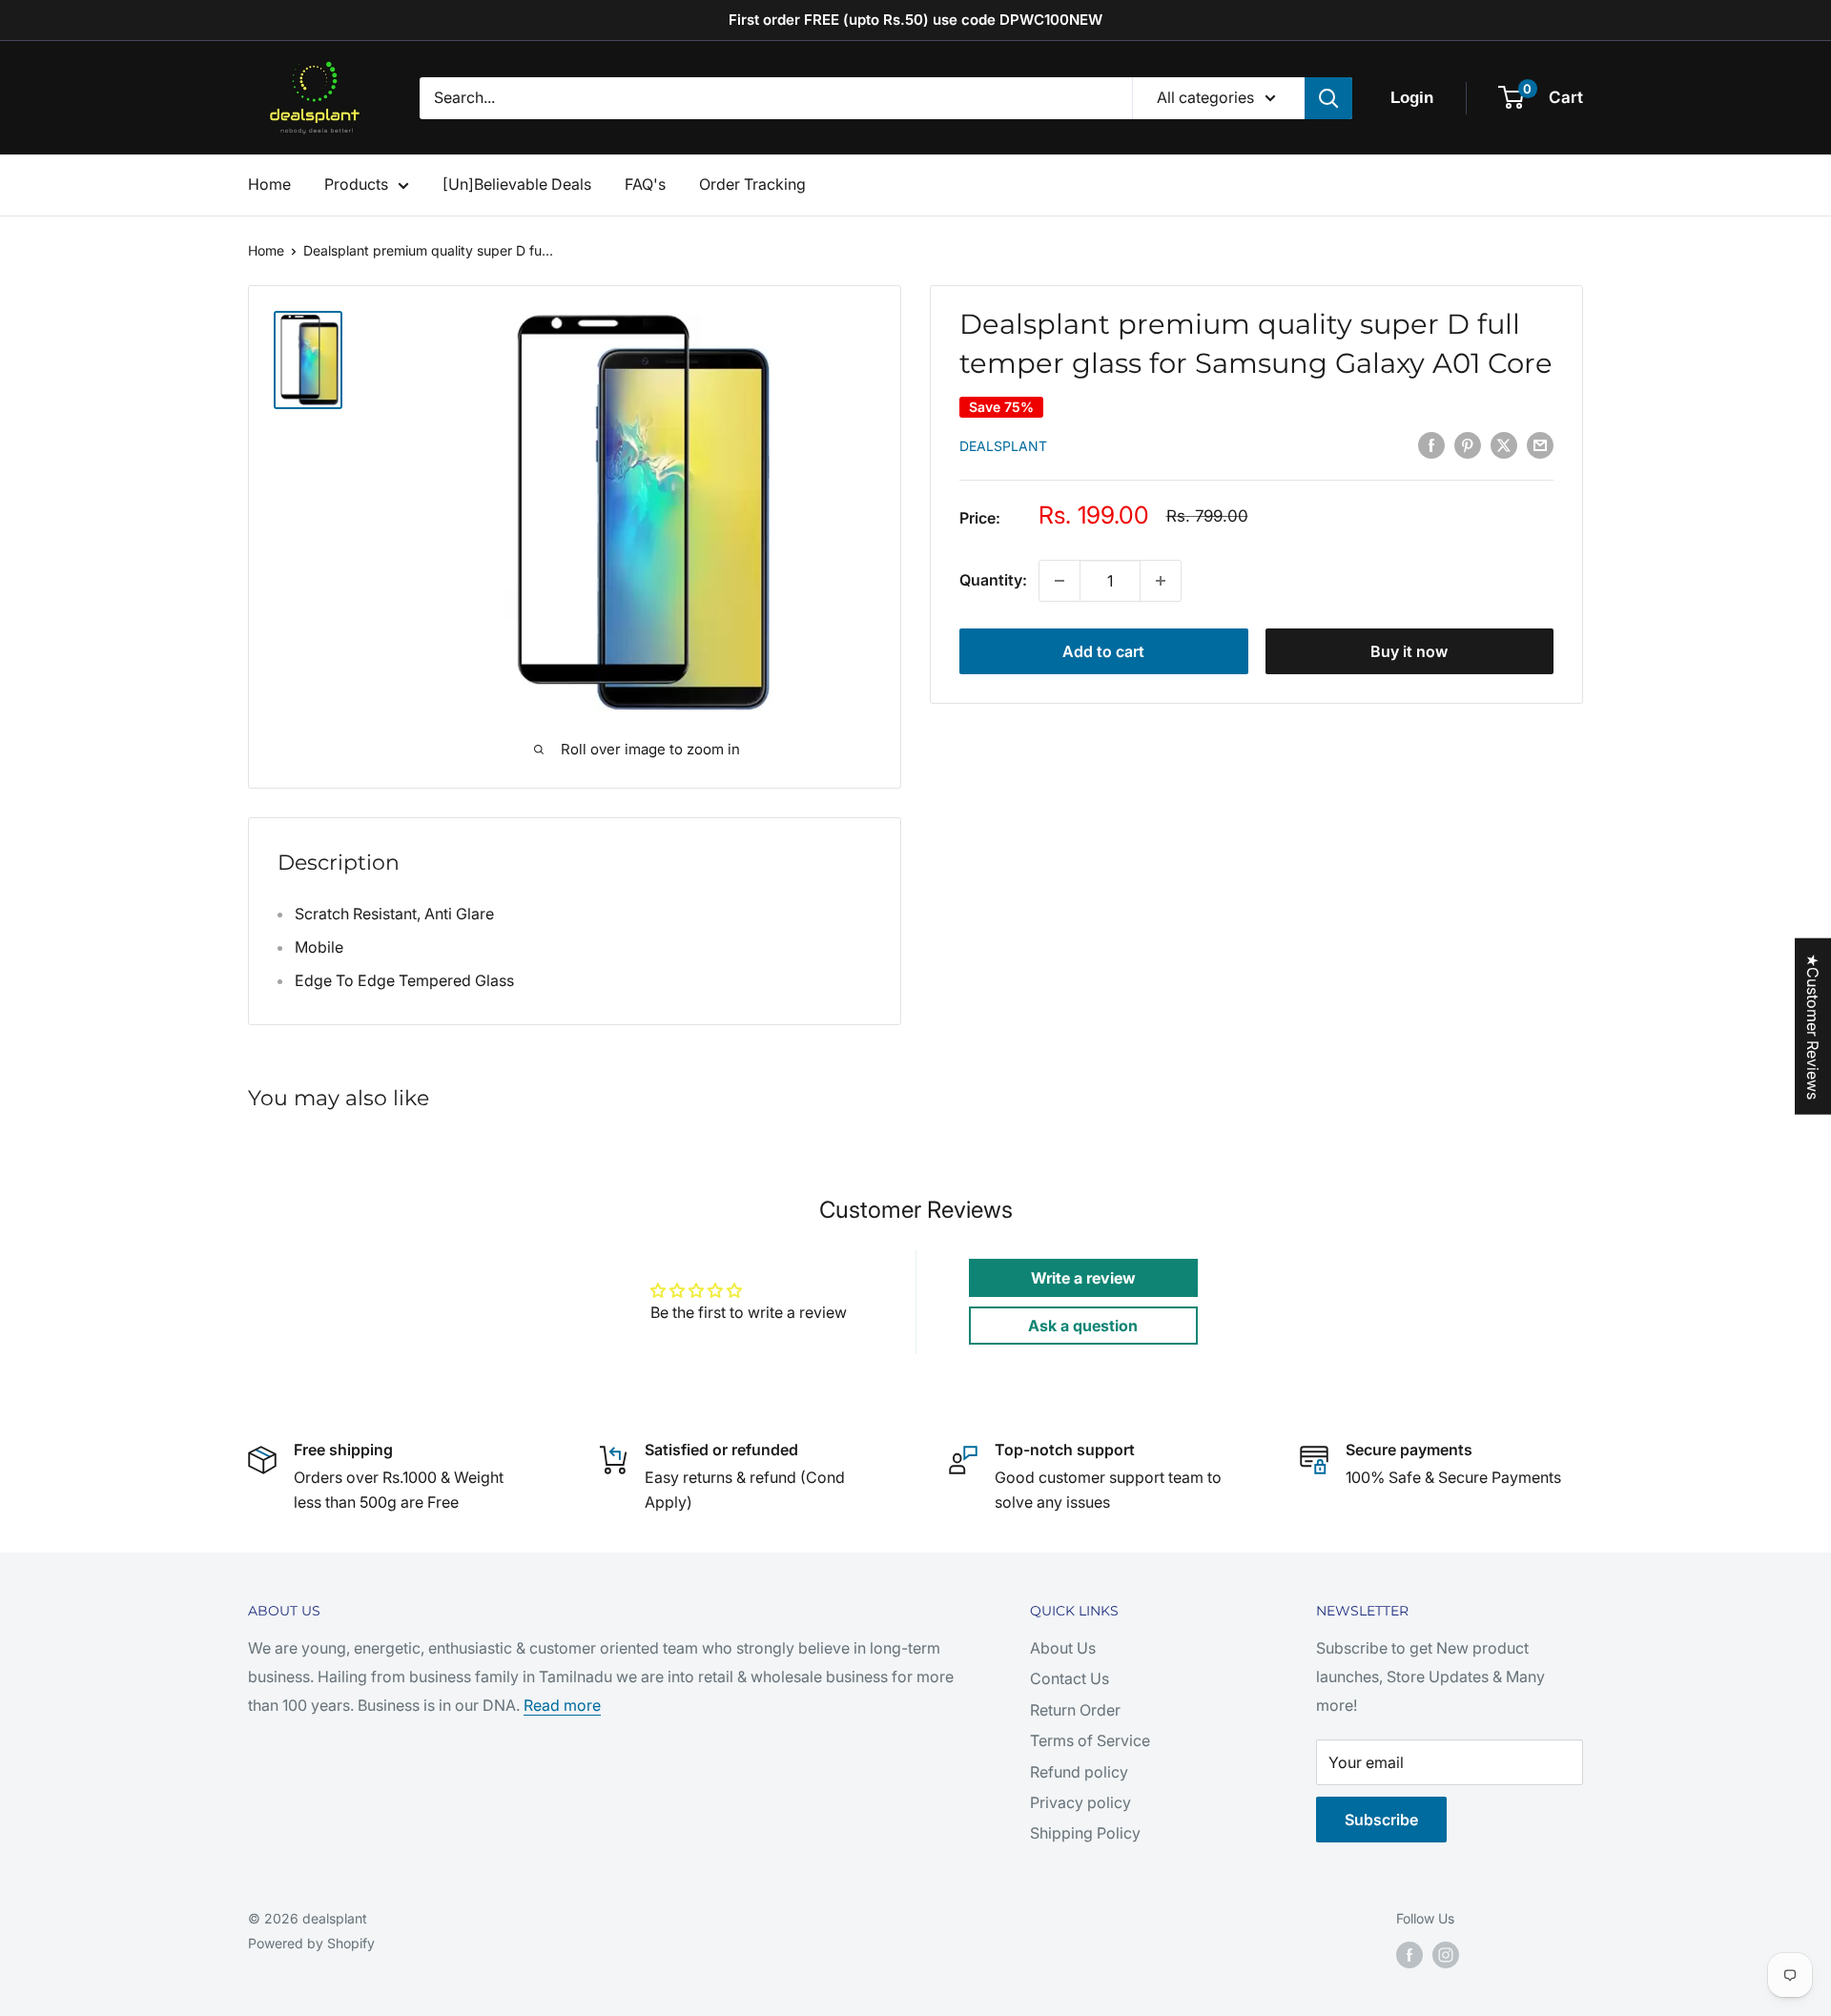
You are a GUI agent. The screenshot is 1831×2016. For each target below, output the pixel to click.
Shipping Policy (1085, 1833)
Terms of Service (1090, 1740)
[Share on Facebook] (1431, 444)
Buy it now (1409, 651)
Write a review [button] (1083, 1278)
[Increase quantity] (1161, 581)
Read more (562, 1705)
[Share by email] (1540, 444)
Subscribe (1381, 1820)
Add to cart (1103, 651)
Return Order (1075, 1710)
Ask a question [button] (1083, 1326)
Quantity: (993, 580)
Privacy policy (1080, 1802)
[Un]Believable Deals (517, 184)
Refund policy (1079, 1772)
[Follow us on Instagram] (1446, 1955)
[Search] (1328, 98)
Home (269, 184)
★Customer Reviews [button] (1813, 1027)
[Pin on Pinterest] (1468, 444)
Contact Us (1070, 1678)
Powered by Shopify (311, 1943)
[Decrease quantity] (1060, 581)
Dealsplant (1003, 446)
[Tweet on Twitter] (1504, 444)
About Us (1063, 1648)
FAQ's (645, 184)
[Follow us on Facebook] (1409, 1955)
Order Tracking (752, 184)
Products (356, 184)
